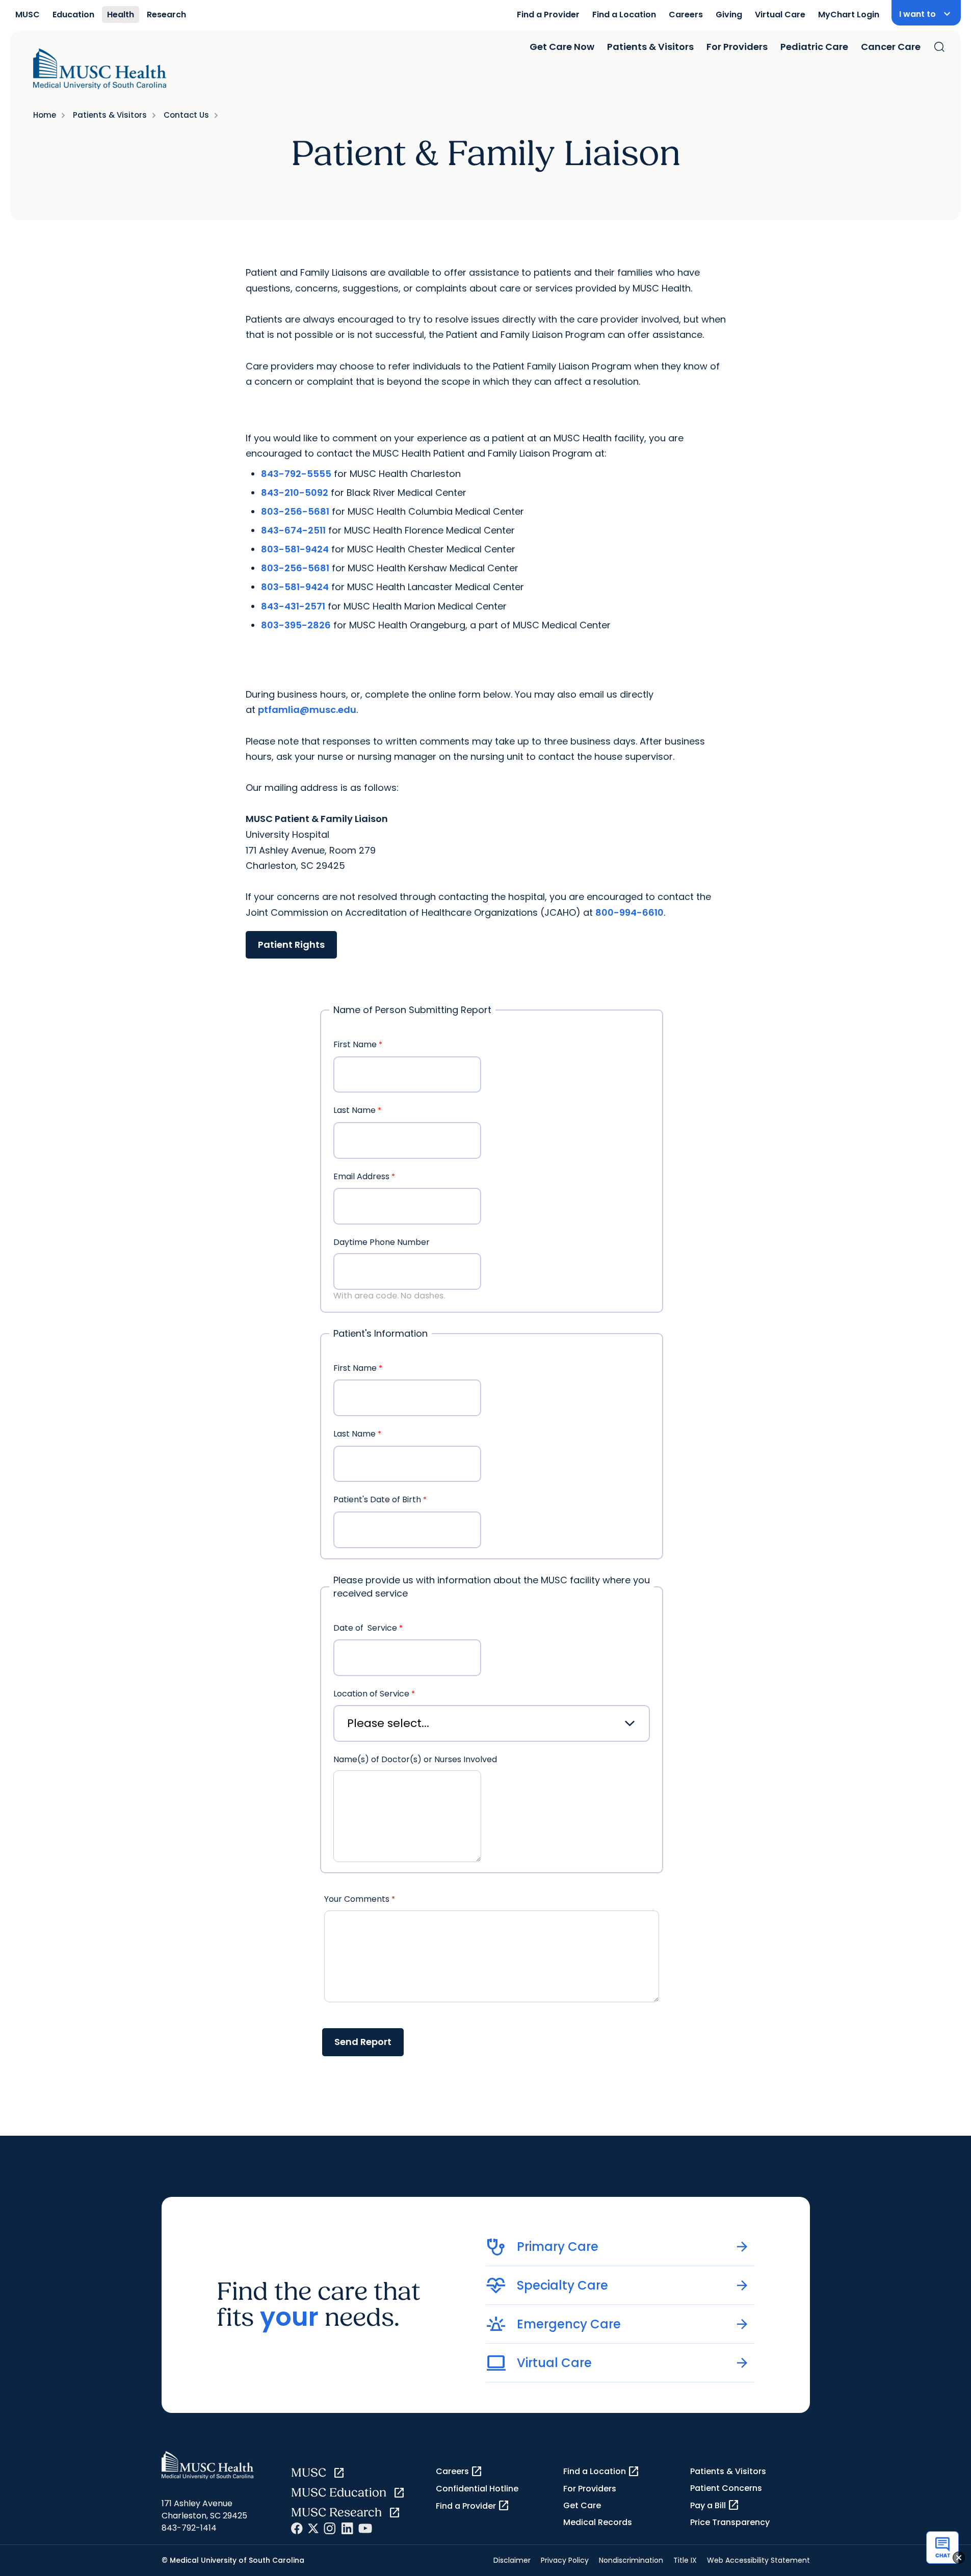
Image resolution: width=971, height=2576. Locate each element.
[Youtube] (365, 2528)
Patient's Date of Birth (377, 1499)
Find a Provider (548, 15)
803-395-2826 (296, 625)
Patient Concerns (726, 2488)
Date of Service (365, 1628)
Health (121, 15)
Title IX (685, 2560)
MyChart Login (849, 15)
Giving (729, 15)
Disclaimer (512, 2560)
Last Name (355, 1110)
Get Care (582, 2505)
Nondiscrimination (631, 2560)
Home (45, 115)
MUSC (28, 15)
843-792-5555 (296, 474)
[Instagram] (330, 2528)
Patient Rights (291, 945)
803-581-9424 (295, 549)
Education (73, 15)
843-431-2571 (293, 606)
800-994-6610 (629, 912)
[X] (313, 2528)
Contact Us (186, 115)
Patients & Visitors (650, 47)
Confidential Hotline (477, 2489)
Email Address (361, 1176)
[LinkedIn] (347, 2528)
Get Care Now (562, 47)
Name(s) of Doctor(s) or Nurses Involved (416, 1759)
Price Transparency (730, 2522)
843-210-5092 (295, 493)
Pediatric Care (814, 47)
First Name (355, 1044)
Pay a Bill (715, 2505)
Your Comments (357, 1899)
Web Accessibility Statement (758, 2560)
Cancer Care (891, 47)
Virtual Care (780, 15)
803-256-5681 (295, 511)
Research (166, 15)
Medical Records (598, 2522)
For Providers (737, 47)
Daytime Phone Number (382, 1242)
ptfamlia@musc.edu (307, 710)
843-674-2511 (293, 530)
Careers (686, 15)
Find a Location (624, 15)
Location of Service (371, 1694)
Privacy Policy (565, 2560)
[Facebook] (297, 2528)
